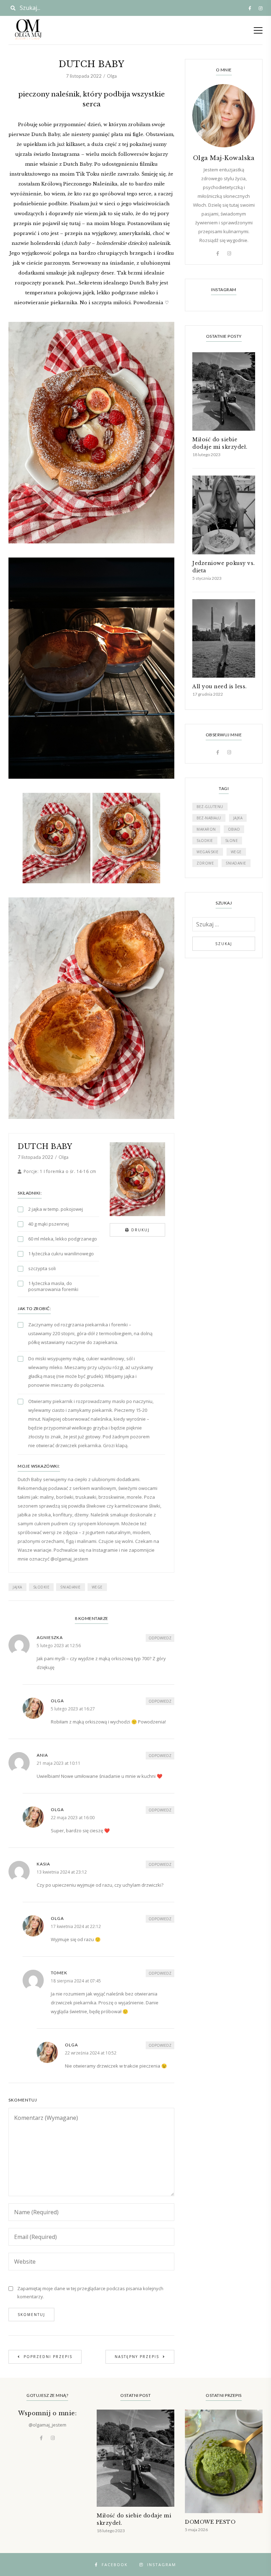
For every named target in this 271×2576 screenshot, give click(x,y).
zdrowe (205, 863)
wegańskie (208, 852)
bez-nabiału (209, 818)
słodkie (41, 1587)
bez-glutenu (210, 807)
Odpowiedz (160, 1638)
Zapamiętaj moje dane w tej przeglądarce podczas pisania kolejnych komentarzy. (90, 2292)
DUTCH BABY (45, 1146)
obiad (234, 829)
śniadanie (71, 1587)
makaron (206, 829)
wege (97, 1587)
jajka (17, 1587)
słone (232, 841)
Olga (112, 76)
